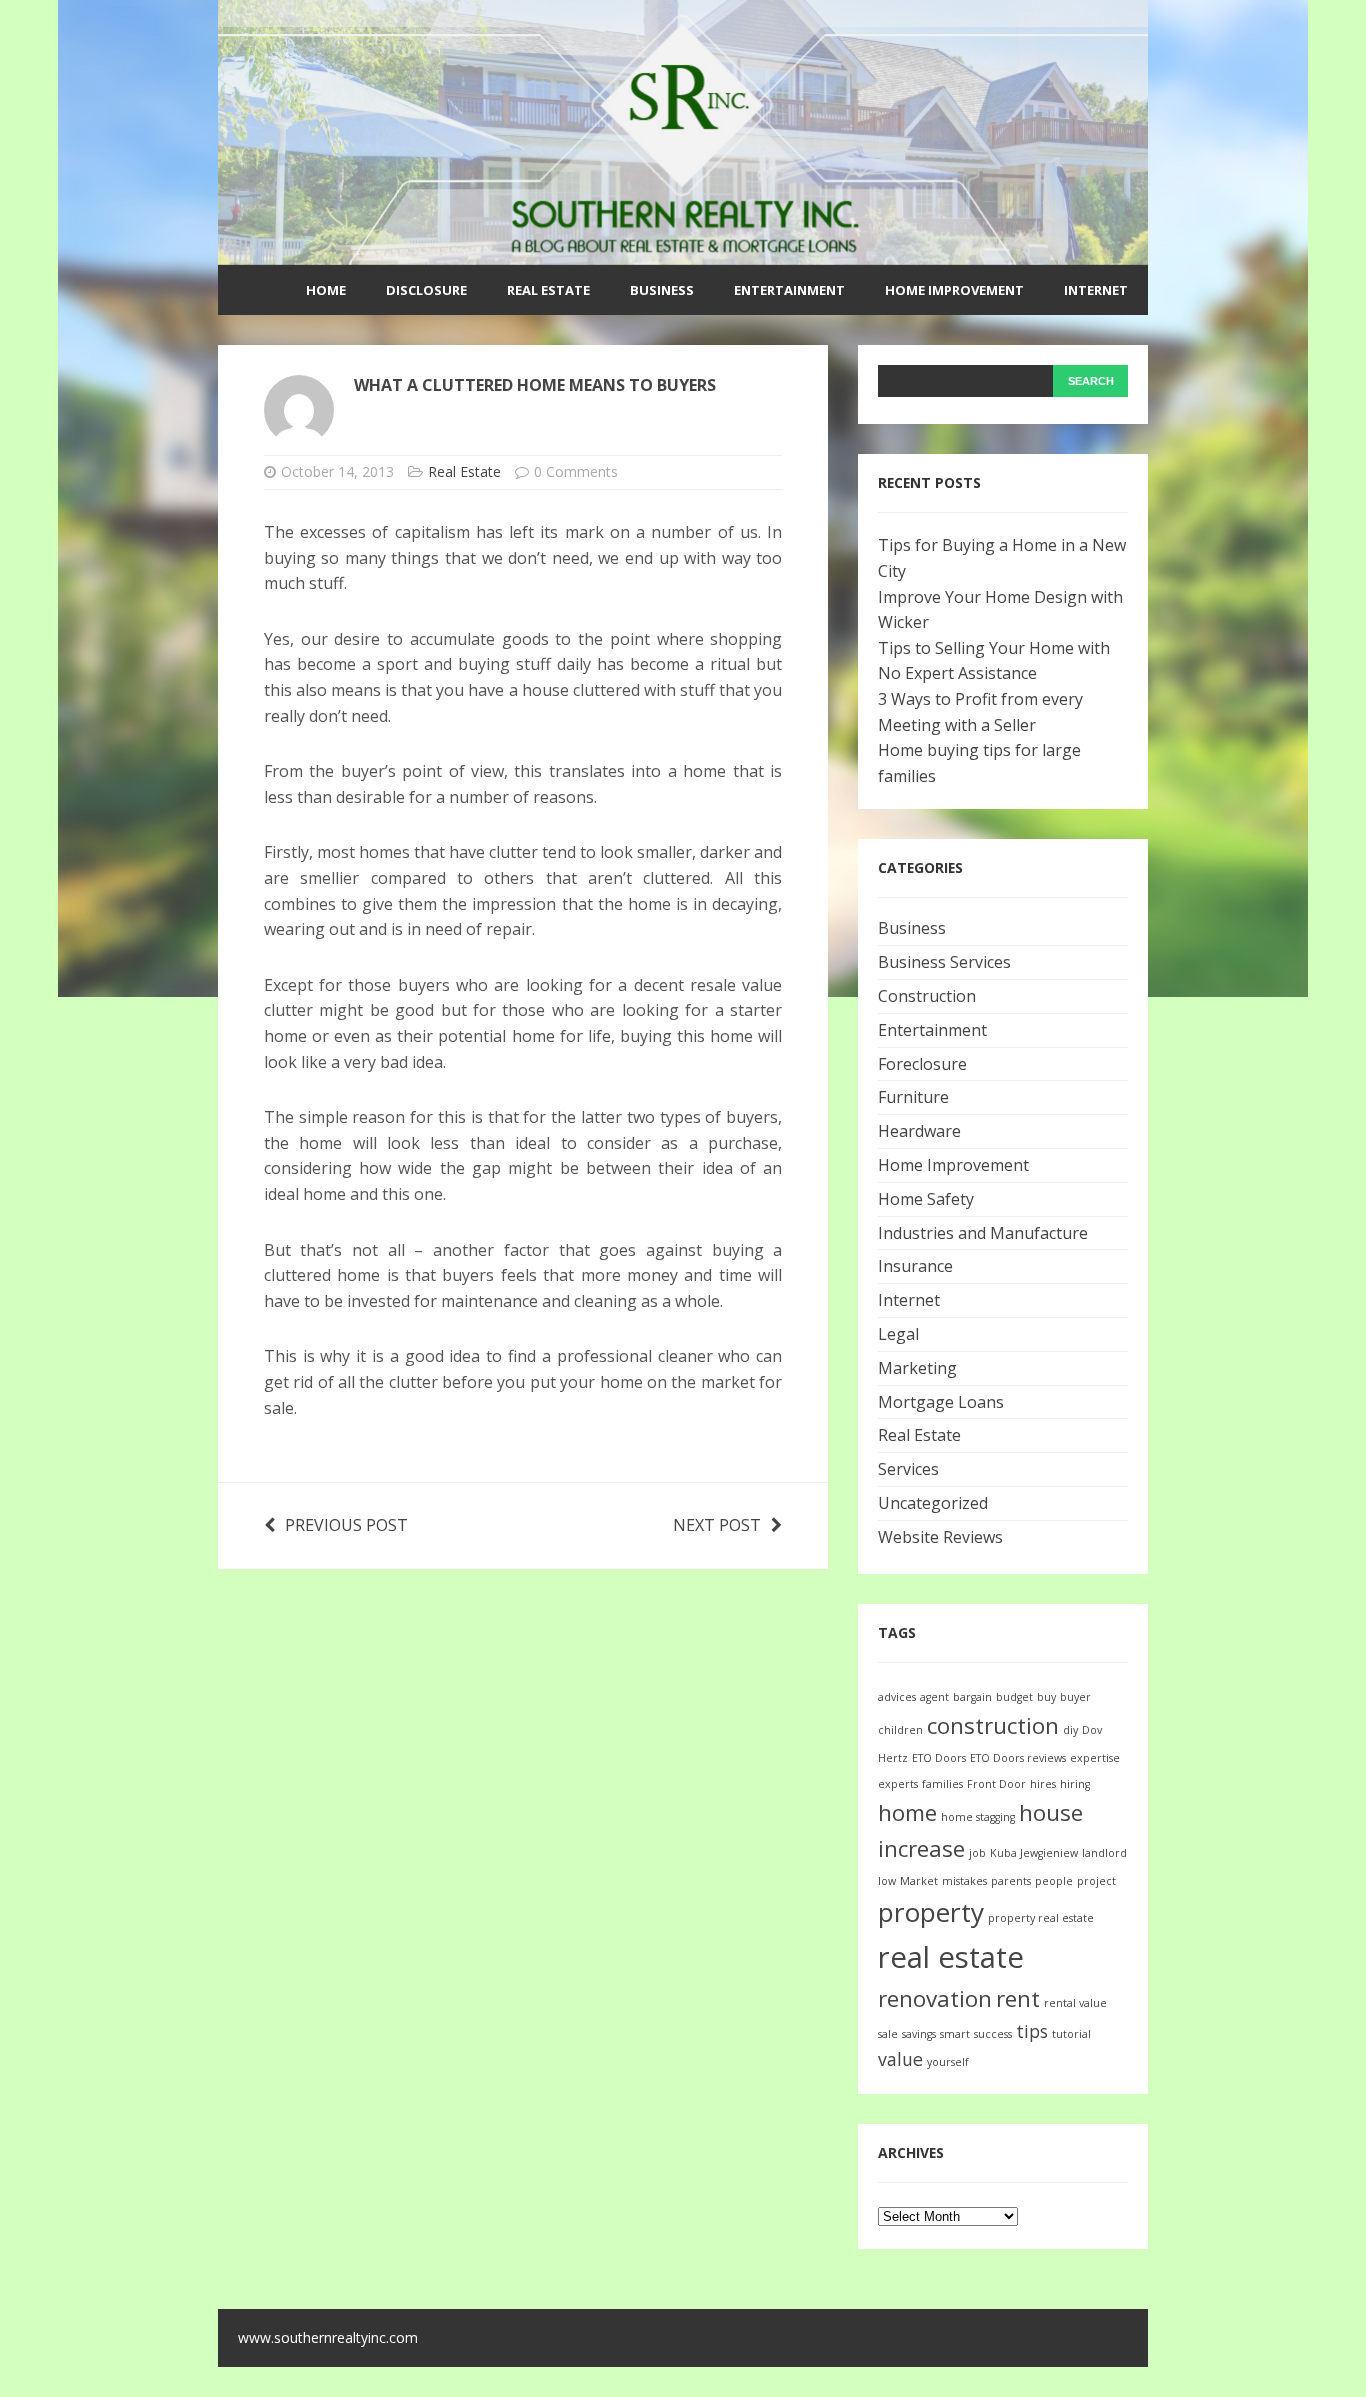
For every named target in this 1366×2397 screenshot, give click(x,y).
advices (897, 1697)
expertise (1095, 1758)
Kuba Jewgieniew (1034, 1853)
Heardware (919, 1131)
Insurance (915, 1266)
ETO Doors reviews (1018, 1758)
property (931, 1912)
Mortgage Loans (941, 1402)
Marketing (917, 1368)
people (1054, 1881)
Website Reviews (940, 1537)
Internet (1096, 290)
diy (1070, 1730)
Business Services (944, 962)
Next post (717, 1525)
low (887, 1881)
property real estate (1041, 1918)
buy (1046, 1697)
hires (1043, 1784)
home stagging (978, 1817)
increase (921, 1848)
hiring (1075, 1784)
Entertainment (789, 290)
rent (1018, 1998)
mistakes (964, 1881)
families (942, 1784)
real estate (951, 1957)
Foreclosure (922, 1064)
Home (326, 290)
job (977, 1853)
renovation (935, 1998)
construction (993, 1725)
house (1051, 1812)
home (907, 1812)
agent (934, 1697)
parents (1011, 1881)
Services (908, 1469)
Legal (898, 1334)
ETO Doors (939, 1758)
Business (662, 290)
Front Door (996, 1784)
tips (1032, 2031)
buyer (1075, 1697)
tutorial (1071, 2034)
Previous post (346, 1525)
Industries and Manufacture (983, 1233)
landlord (1104, 1853)
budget (1014, 1697)
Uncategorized (933, 1503)
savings (919, 2034)
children (900, 1730)
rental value (1075, 2003)
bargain (972, 1697)
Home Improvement (954, 290)
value (900, 2059)
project (1096, 1881)
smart (955, 2034)
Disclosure (426, 290)
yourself (948, 2062)
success (993, 2034)
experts (898, 1784)
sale (888, 2034)
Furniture (913, 1097)
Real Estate (548, 290)
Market (919, 1881)
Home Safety (926, 1199)
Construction (927, 996)
